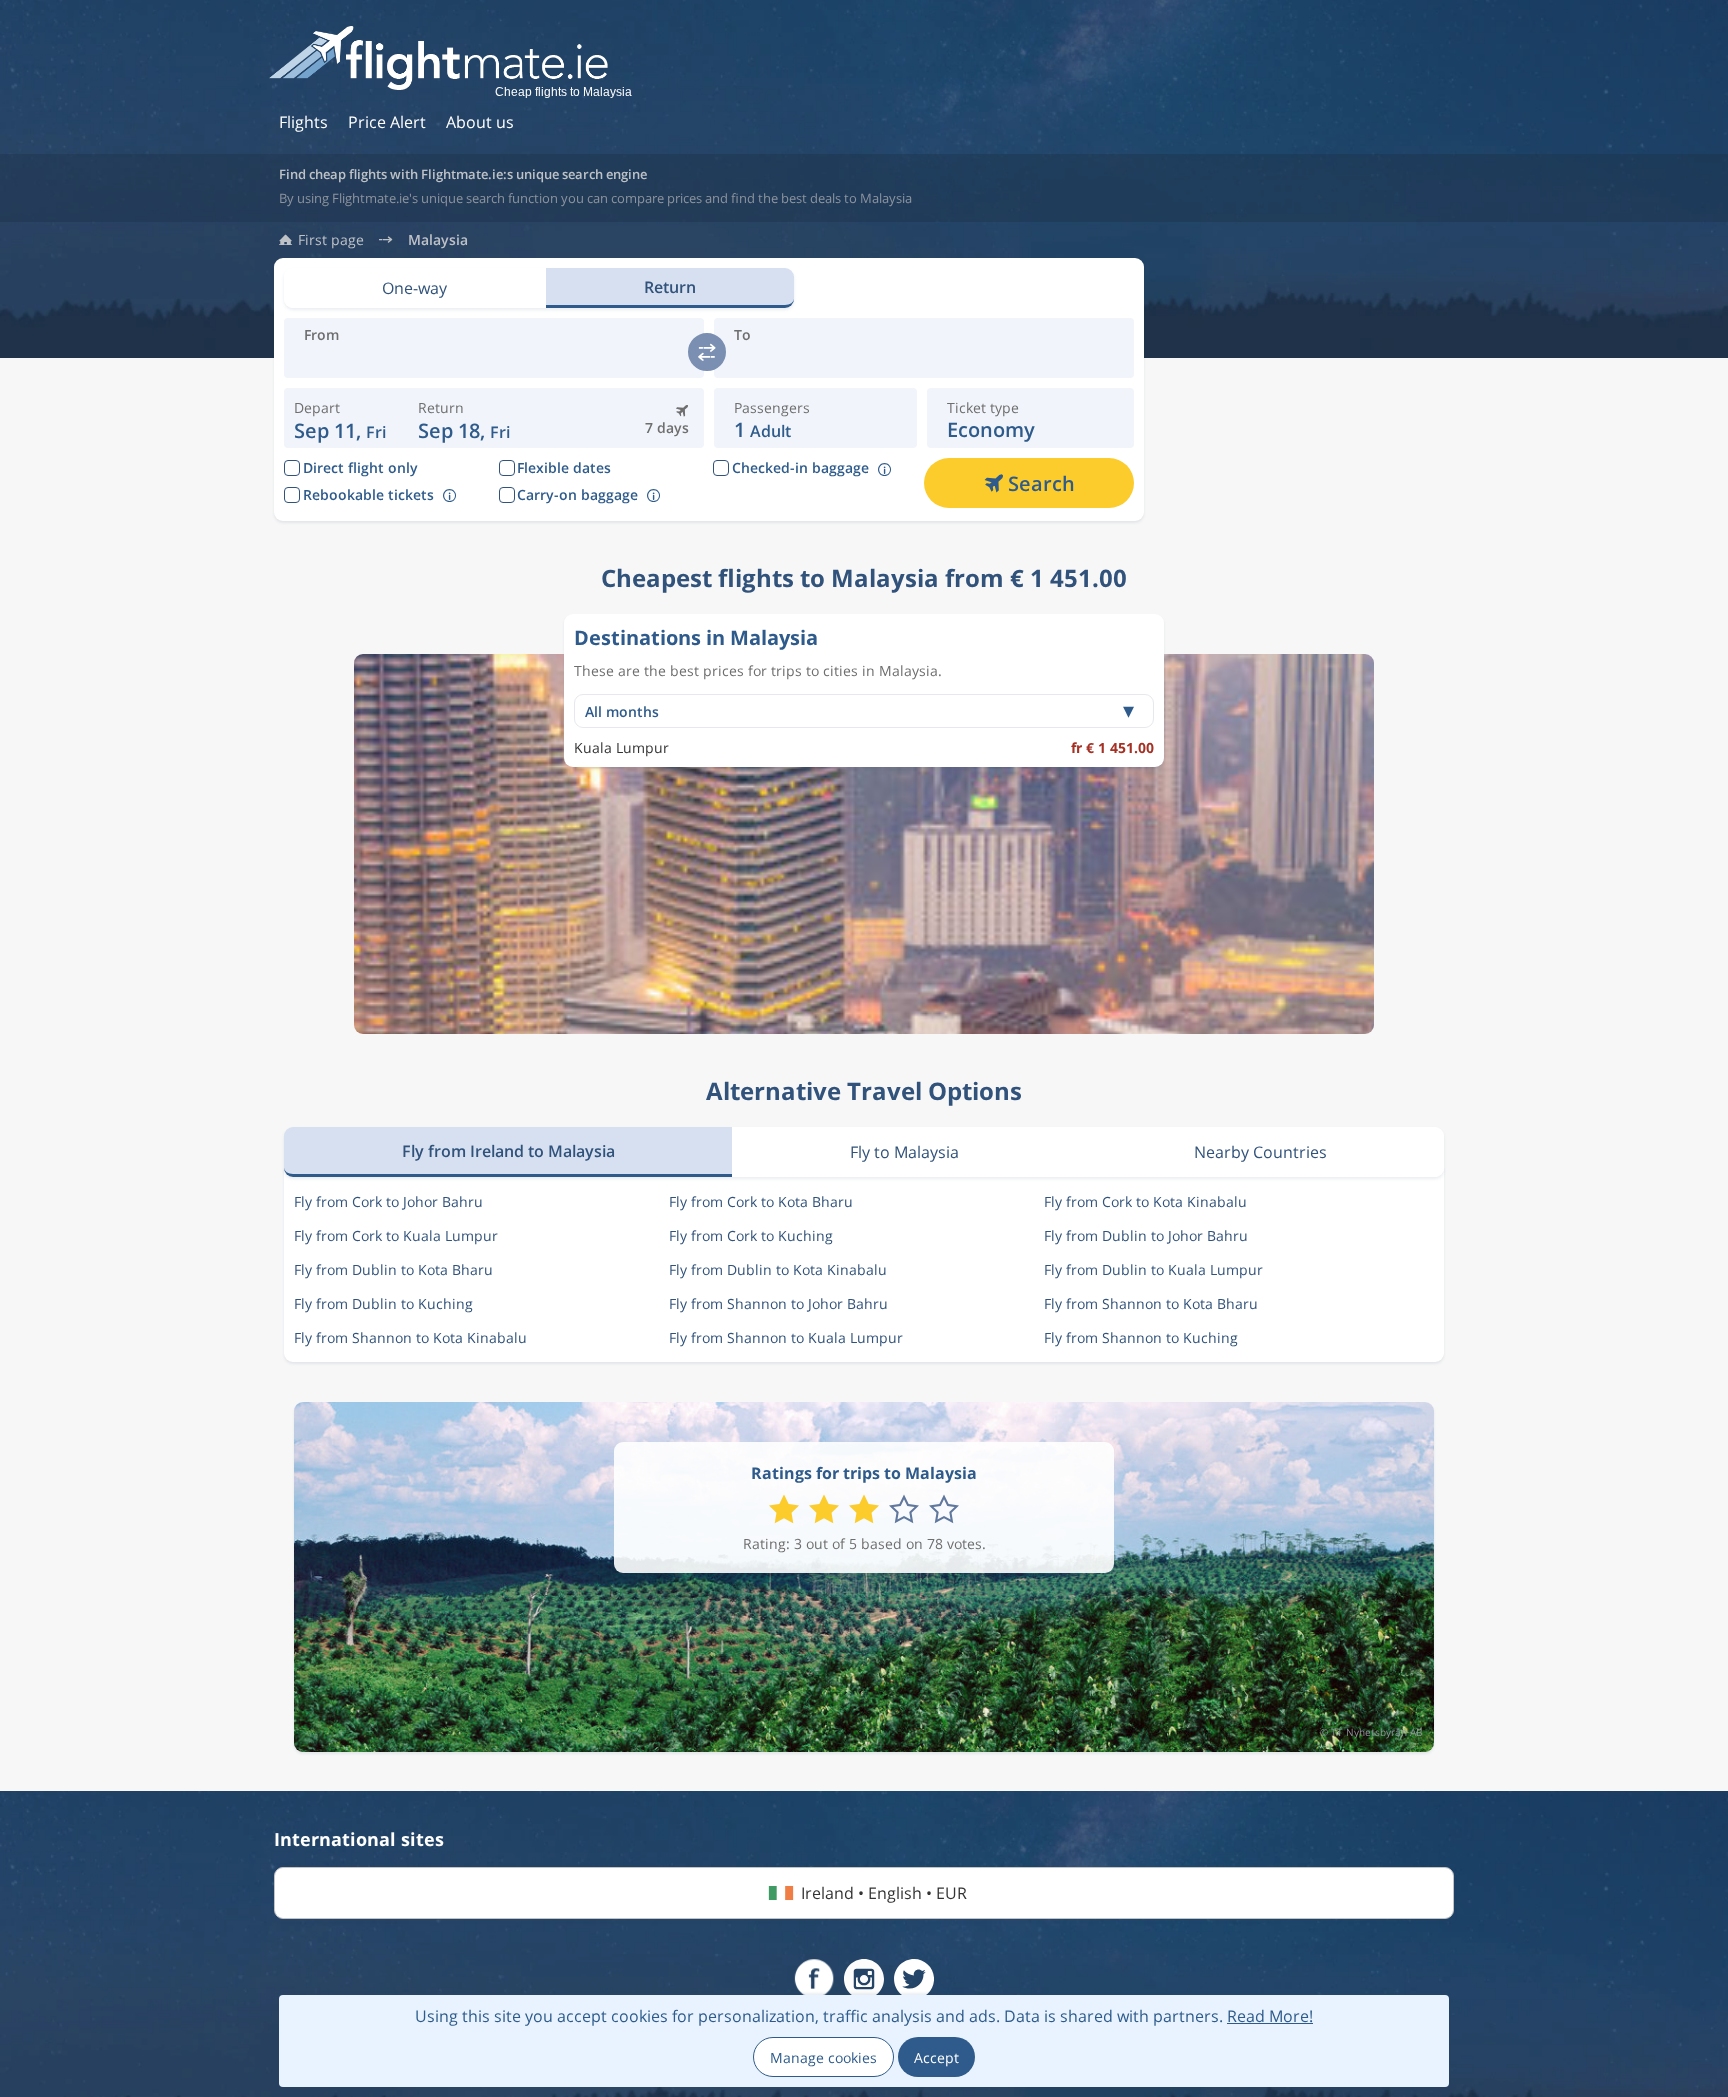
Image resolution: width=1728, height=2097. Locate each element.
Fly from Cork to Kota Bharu (761, 1201)
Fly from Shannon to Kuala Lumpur (786, 1337)
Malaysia (438, 240)
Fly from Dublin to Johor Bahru (1146, 1235)
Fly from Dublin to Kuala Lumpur (1153, 1269)
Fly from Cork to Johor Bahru (388, 1201)
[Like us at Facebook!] (814, 1979)
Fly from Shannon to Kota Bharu (1151, 1303)
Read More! (1270, 2016)
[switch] (707, 352)
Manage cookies (823, 2057)
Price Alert (387, 122)
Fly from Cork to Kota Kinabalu (1145, 1201)
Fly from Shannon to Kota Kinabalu (410, 1337)
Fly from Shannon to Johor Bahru (778, 1303)
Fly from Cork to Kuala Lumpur (396, 1235)
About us (480, 122)
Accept (936, 2057)
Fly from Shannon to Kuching (1141, 1337)
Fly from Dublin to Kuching (383, 1303)
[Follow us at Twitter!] (914, 1979)
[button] (465, 418)
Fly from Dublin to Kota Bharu (393, 1269)
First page (331, 240)
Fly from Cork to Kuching (751, 1235)
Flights (303, 122)
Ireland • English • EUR (884, 1893)
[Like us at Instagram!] (864, 1979)
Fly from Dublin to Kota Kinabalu (778, 1269)
